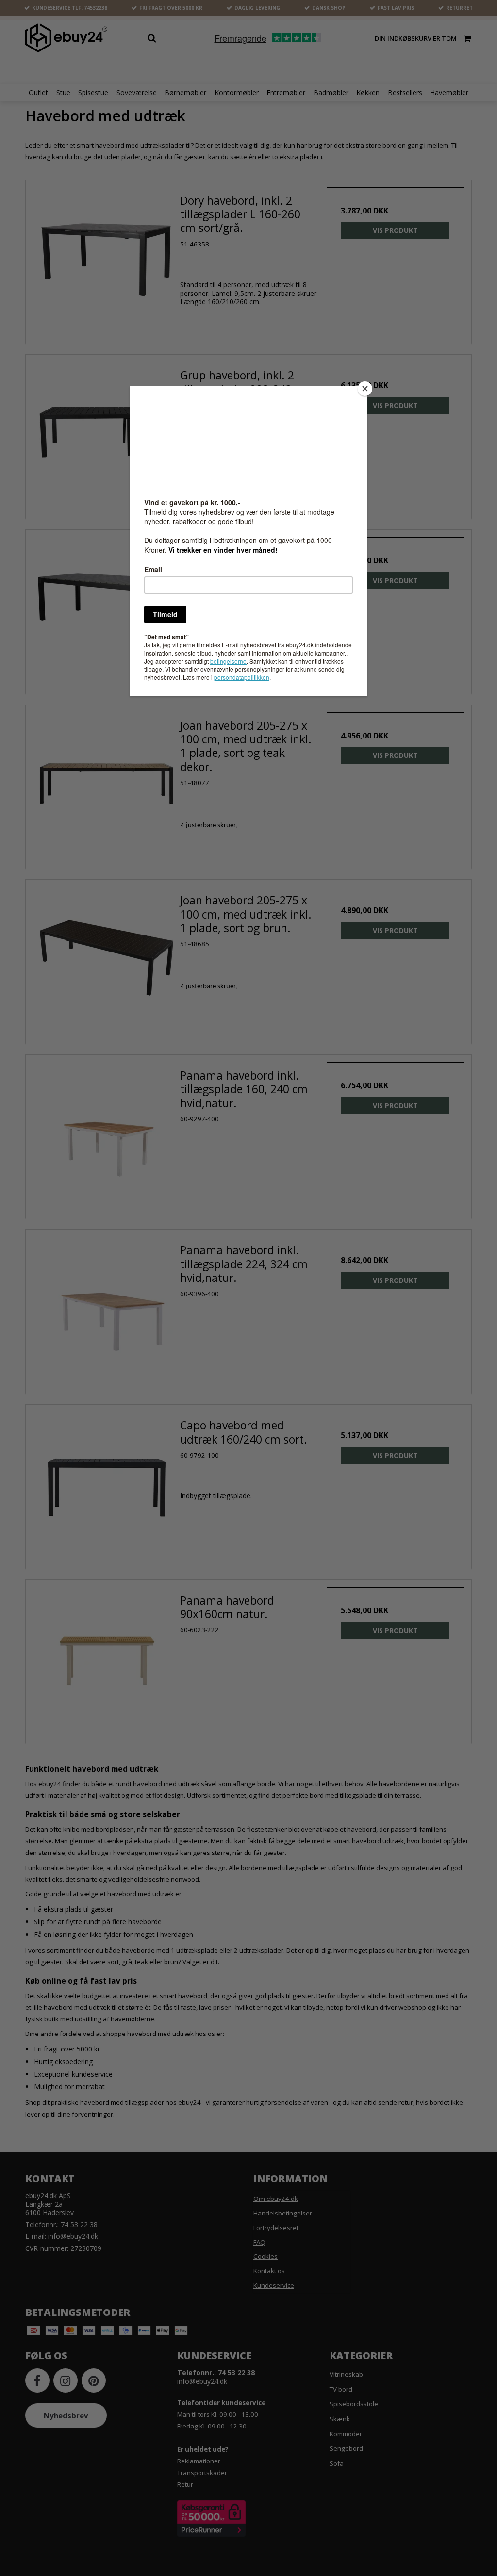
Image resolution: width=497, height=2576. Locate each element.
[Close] (365, 389)
